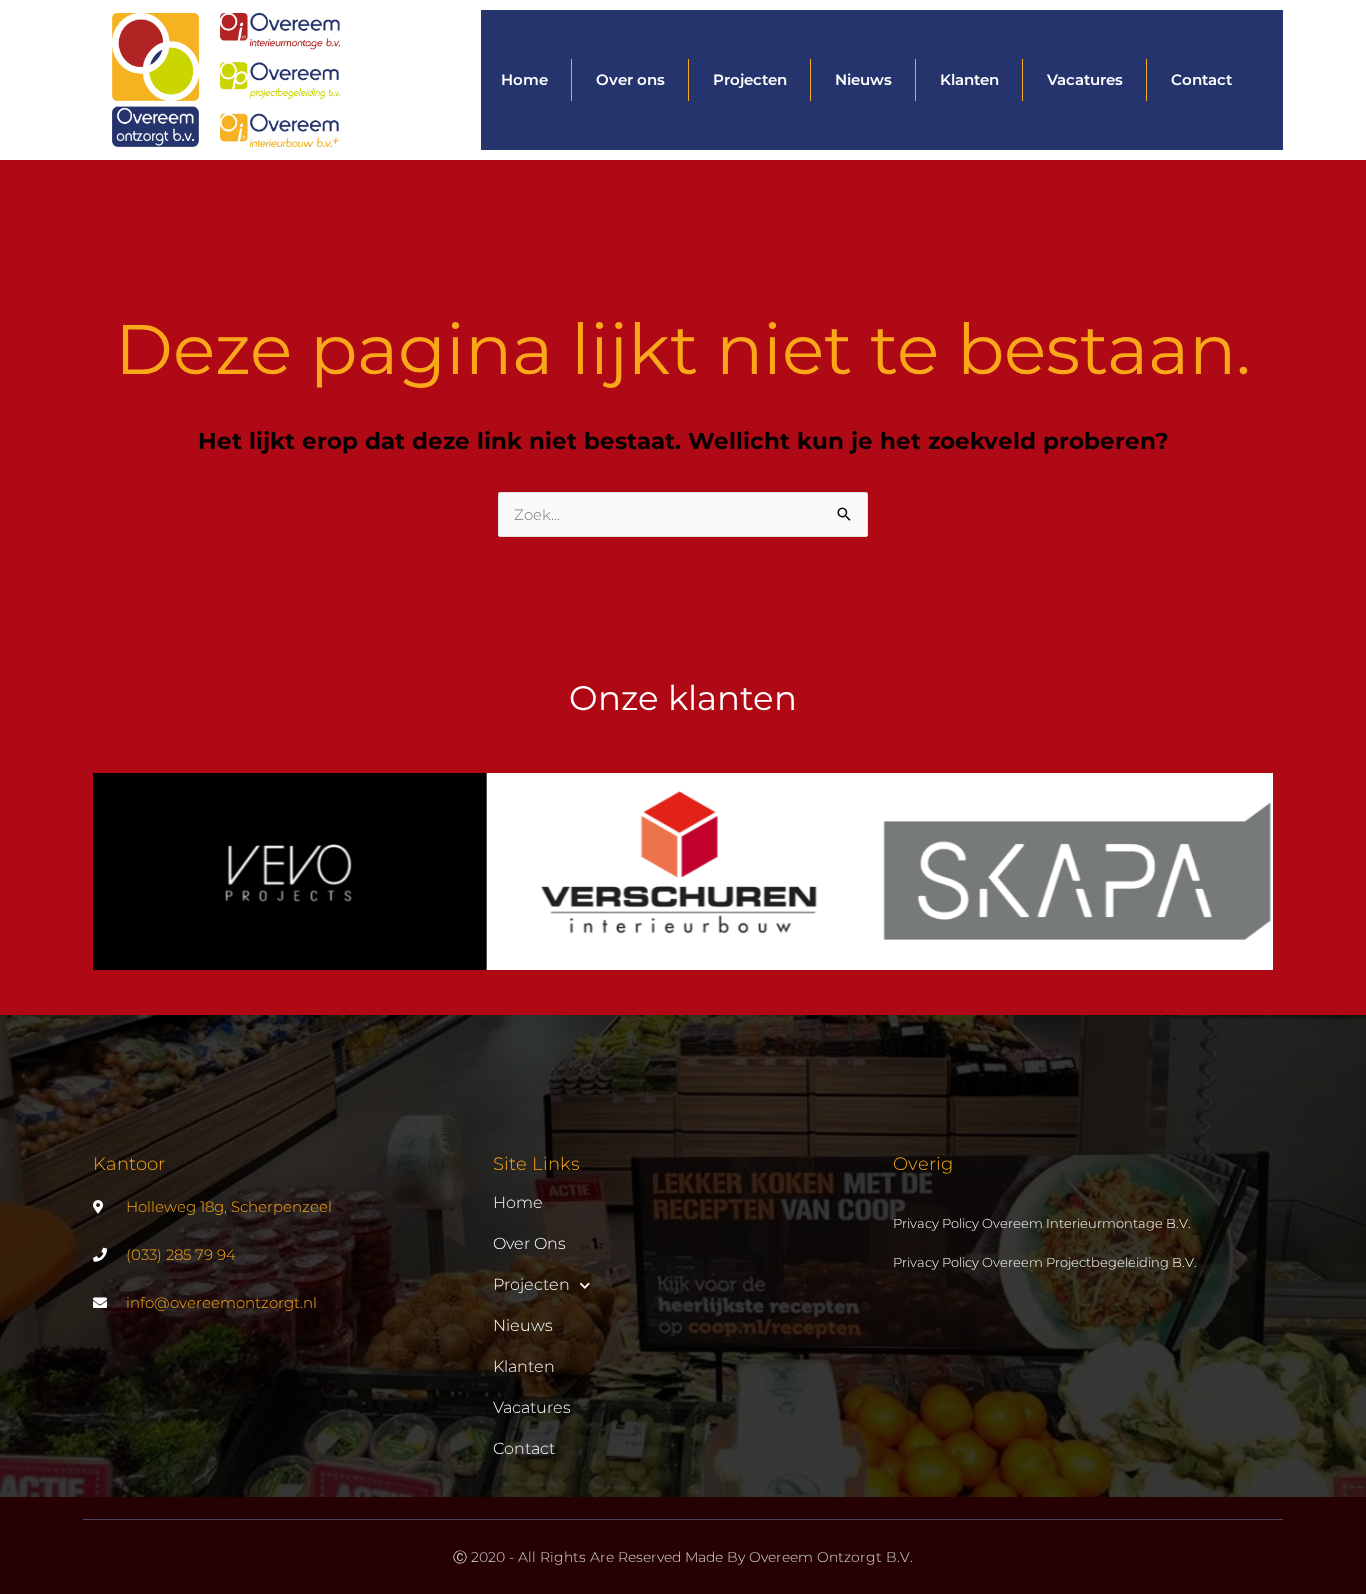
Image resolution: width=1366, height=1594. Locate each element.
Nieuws (863, 79)
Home (524, 79)
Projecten (750, 79)
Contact (1201, 79)
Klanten (969, 79)
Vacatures (1085, 79)
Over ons (630, 79)
